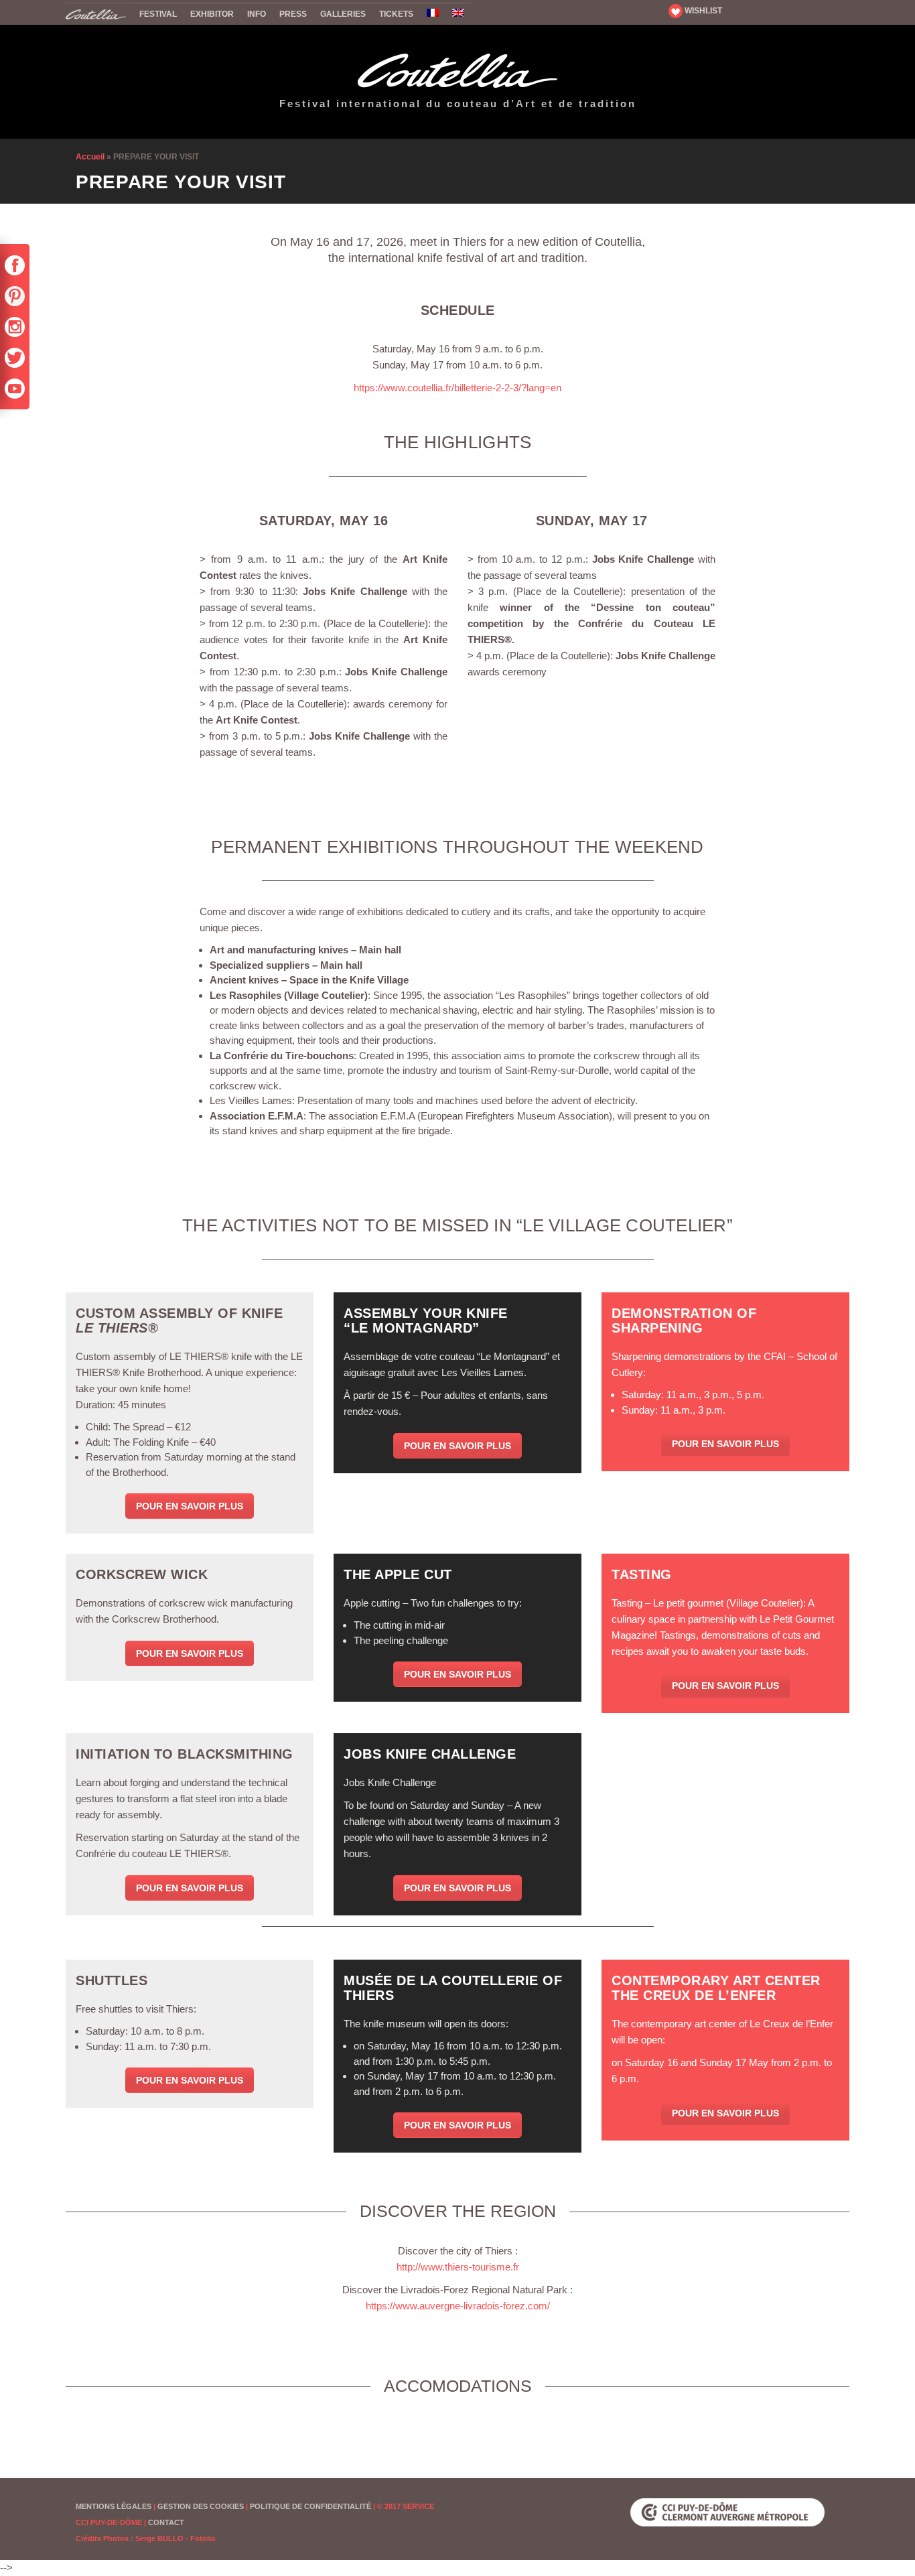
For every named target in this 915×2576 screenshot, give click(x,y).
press (293, 14)
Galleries (343, 14)
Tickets (396, 14)
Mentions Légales (114, 2506)
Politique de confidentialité (310, 2506)
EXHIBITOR (212, 14)
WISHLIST (702, 11)
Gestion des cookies (201, 2506)
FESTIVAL (158, 14)
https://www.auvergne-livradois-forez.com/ (458, 2306)
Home (99, 13)
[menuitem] (433, 14)
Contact (166, 2522)
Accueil (90, 157)
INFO (257, 14)
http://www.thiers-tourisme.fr (458, 2267)
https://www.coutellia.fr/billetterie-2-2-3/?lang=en (457, 388)
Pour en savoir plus (190, 1506)
